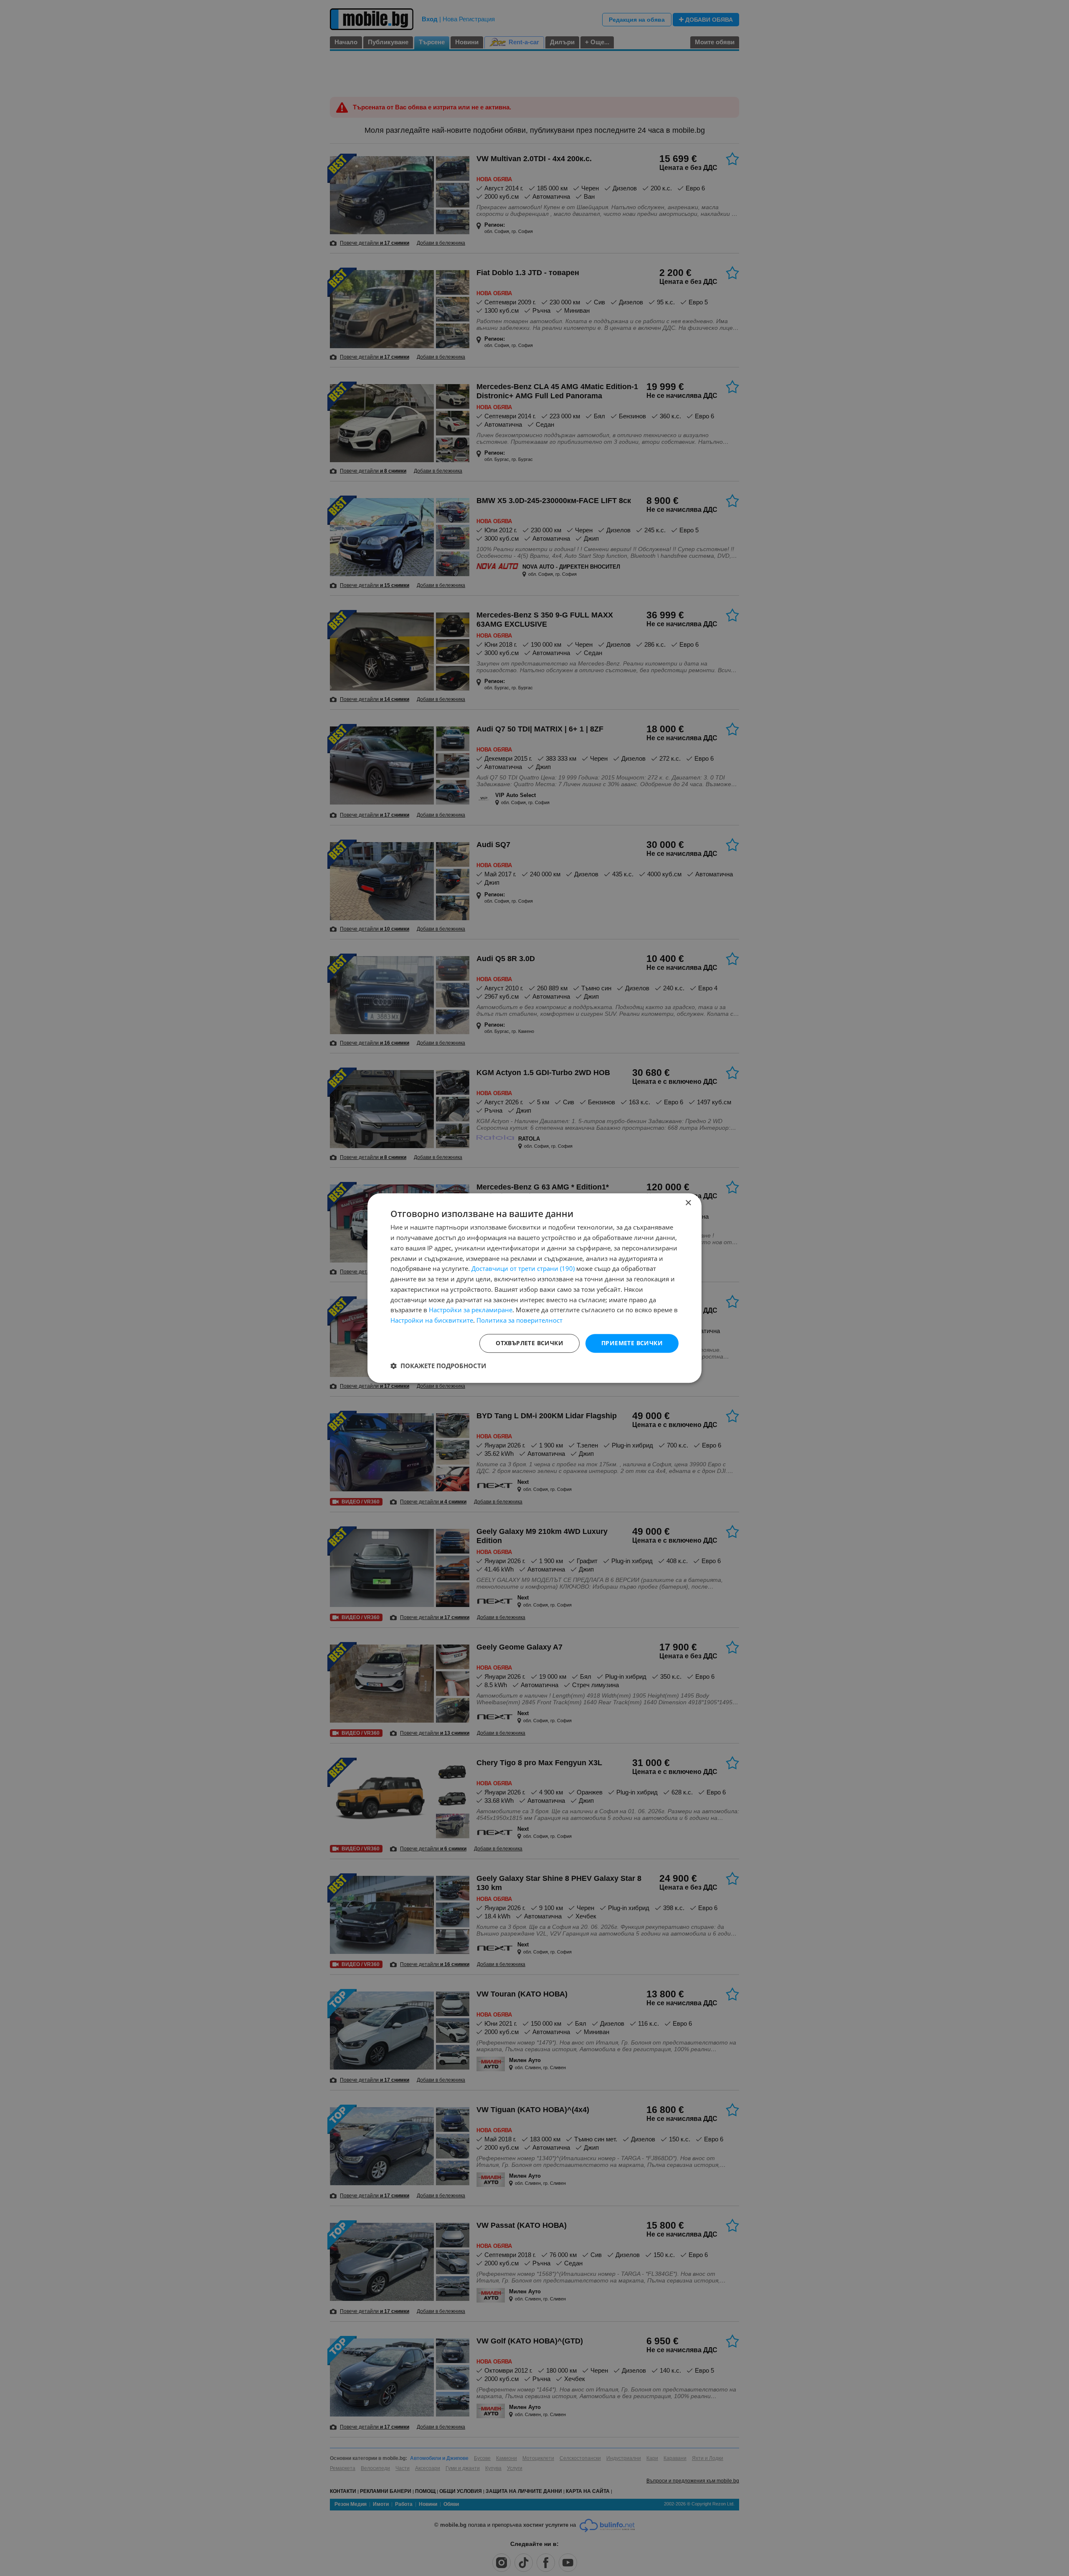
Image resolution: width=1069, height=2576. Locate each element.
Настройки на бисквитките (432, 1320)
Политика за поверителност (519, 1320)
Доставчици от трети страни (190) (523, 1269)
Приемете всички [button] (632, 1343)
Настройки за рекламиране (471, 1310)
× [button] (688, 1203)
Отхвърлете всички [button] (529, 1343)
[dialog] (534, 1288)
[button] (438, 1366)
